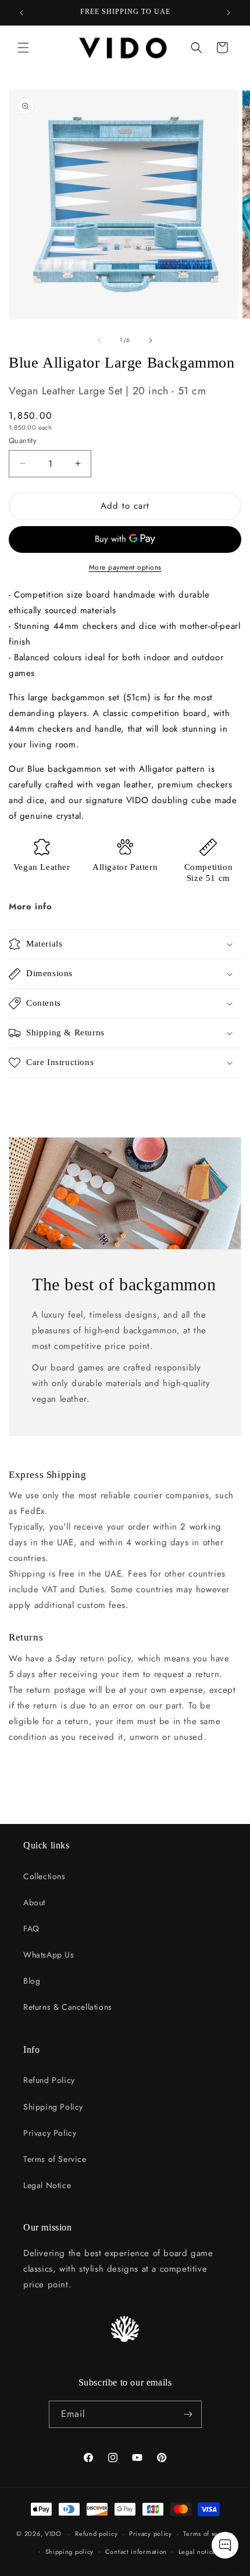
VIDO (53, 2534)
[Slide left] (99, 340)
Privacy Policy (50, 2133)
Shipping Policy (53, 2107)
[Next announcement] (228, 13)
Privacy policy (151, 2534)
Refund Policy (49, 2080)
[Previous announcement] (22, 13)
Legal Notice (47, 2185)
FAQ (31, 1929)
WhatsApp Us (49, 1955)
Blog (32, 1981)
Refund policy (96, 2534)
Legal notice (197, 2552)
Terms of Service (55, 2159)
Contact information (136, 2552)
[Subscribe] (188, 2414)
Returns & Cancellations (68, 2007)
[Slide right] (151, 340)
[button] (23, 48)
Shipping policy (70, 2552)
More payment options (125, 567)
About (34, 1902)
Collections (44, 1876)
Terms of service (208, 2534)
